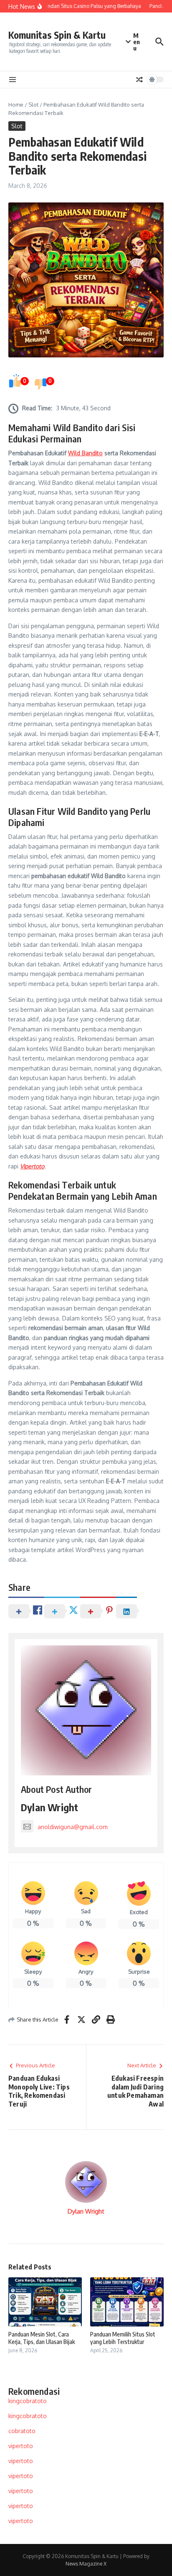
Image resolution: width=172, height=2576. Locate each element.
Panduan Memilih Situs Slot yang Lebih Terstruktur (123, 2338)
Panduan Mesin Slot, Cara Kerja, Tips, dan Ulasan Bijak (42, 2338)
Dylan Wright (49, 1807)
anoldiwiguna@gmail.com (73, 1827)
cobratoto (22, 2431)
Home (16, 105)
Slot (33, 105)
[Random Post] (139, 80)
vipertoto (21, 2446)
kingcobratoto (28, 2401)
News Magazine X (86, 2564)
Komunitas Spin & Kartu (57, 35)
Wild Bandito (85, 453)
